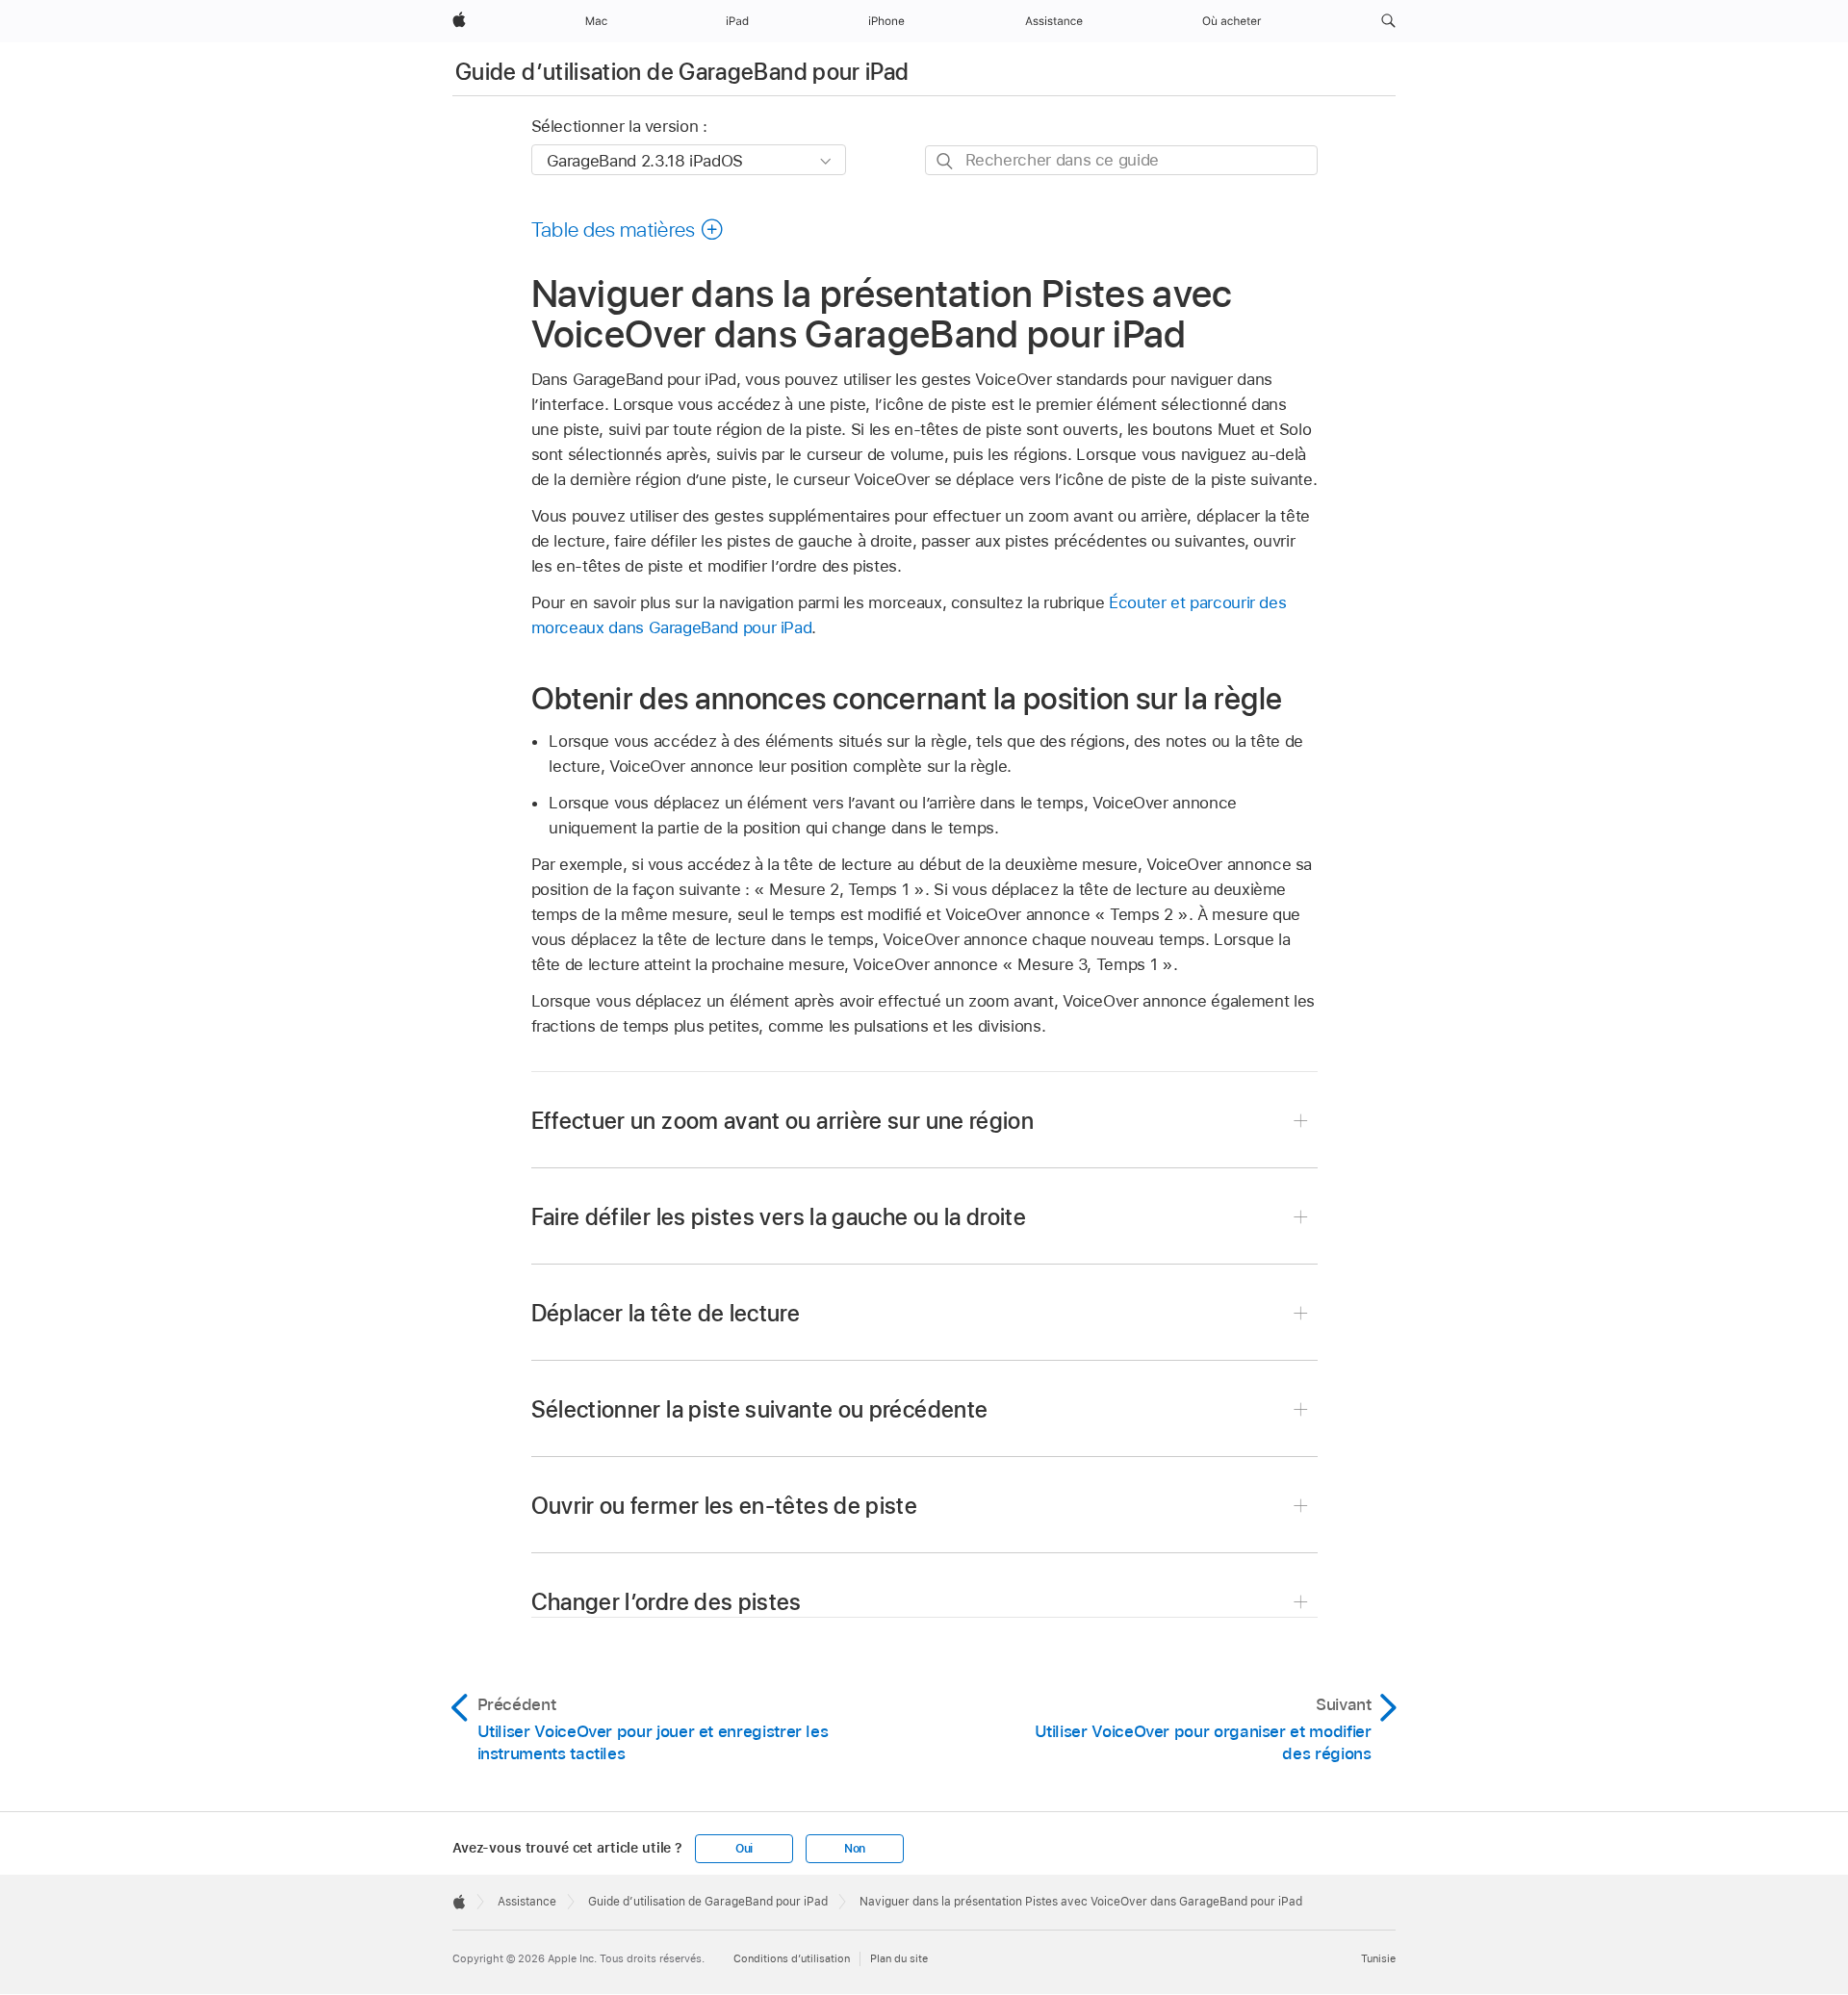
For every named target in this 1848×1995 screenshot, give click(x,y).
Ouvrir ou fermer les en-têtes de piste (725, 1506)
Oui (744, 1849)
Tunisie (1378, 1958)
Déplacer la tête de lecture (666, 1313)
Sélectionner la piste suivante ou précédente (760, 1409)
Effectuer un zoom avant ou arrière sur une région (783, 1121)
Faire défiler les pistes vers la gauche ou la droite (779, 1217)
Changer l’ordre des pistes (667, 1602)
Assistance (527, 1902)
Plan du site (899, 1958)
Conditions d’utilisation (792, 1958)
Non (855, 1849)
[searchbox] (1121, 160)
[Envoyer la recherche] (946, 161)
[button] (1388, 21)
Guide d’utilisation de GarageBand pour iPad (682, 72)
